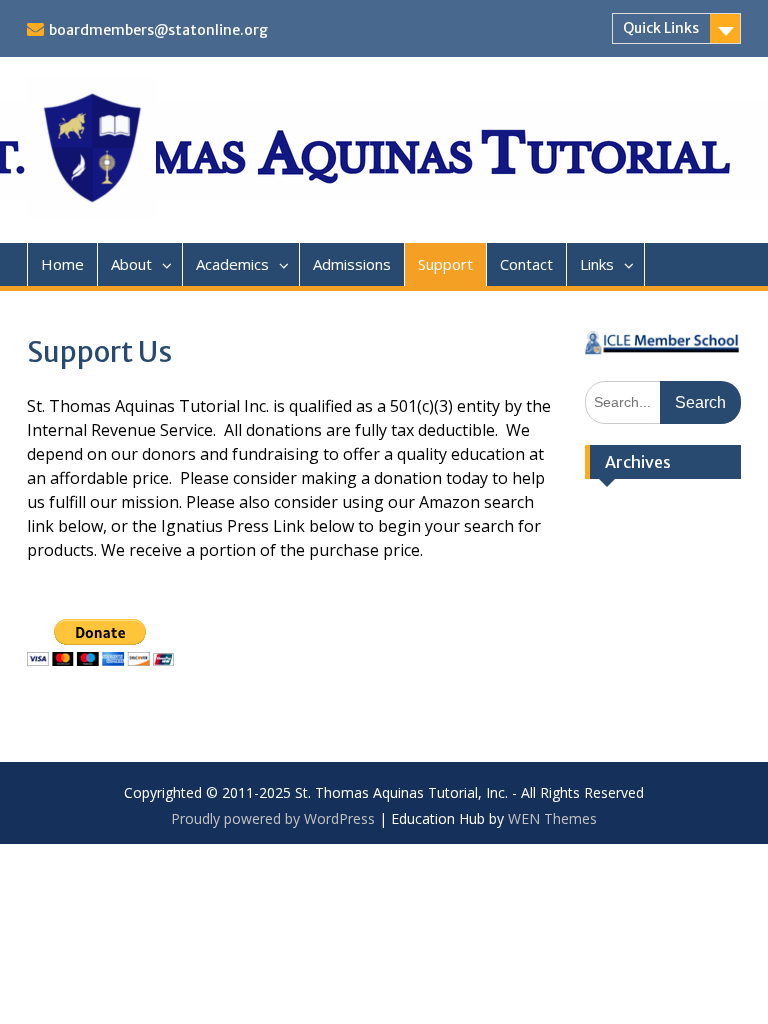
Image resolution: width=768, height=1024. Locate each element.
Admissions (352, 264)
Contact (526, 264)
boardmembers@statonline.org (158, 30)
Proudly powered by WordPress (273, 818)
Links (597, 264)
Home (62, 264)
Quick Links (661, 28)
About (131, 264)
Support (445, 264)
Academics (232, 264)
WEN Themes (552, 818)
